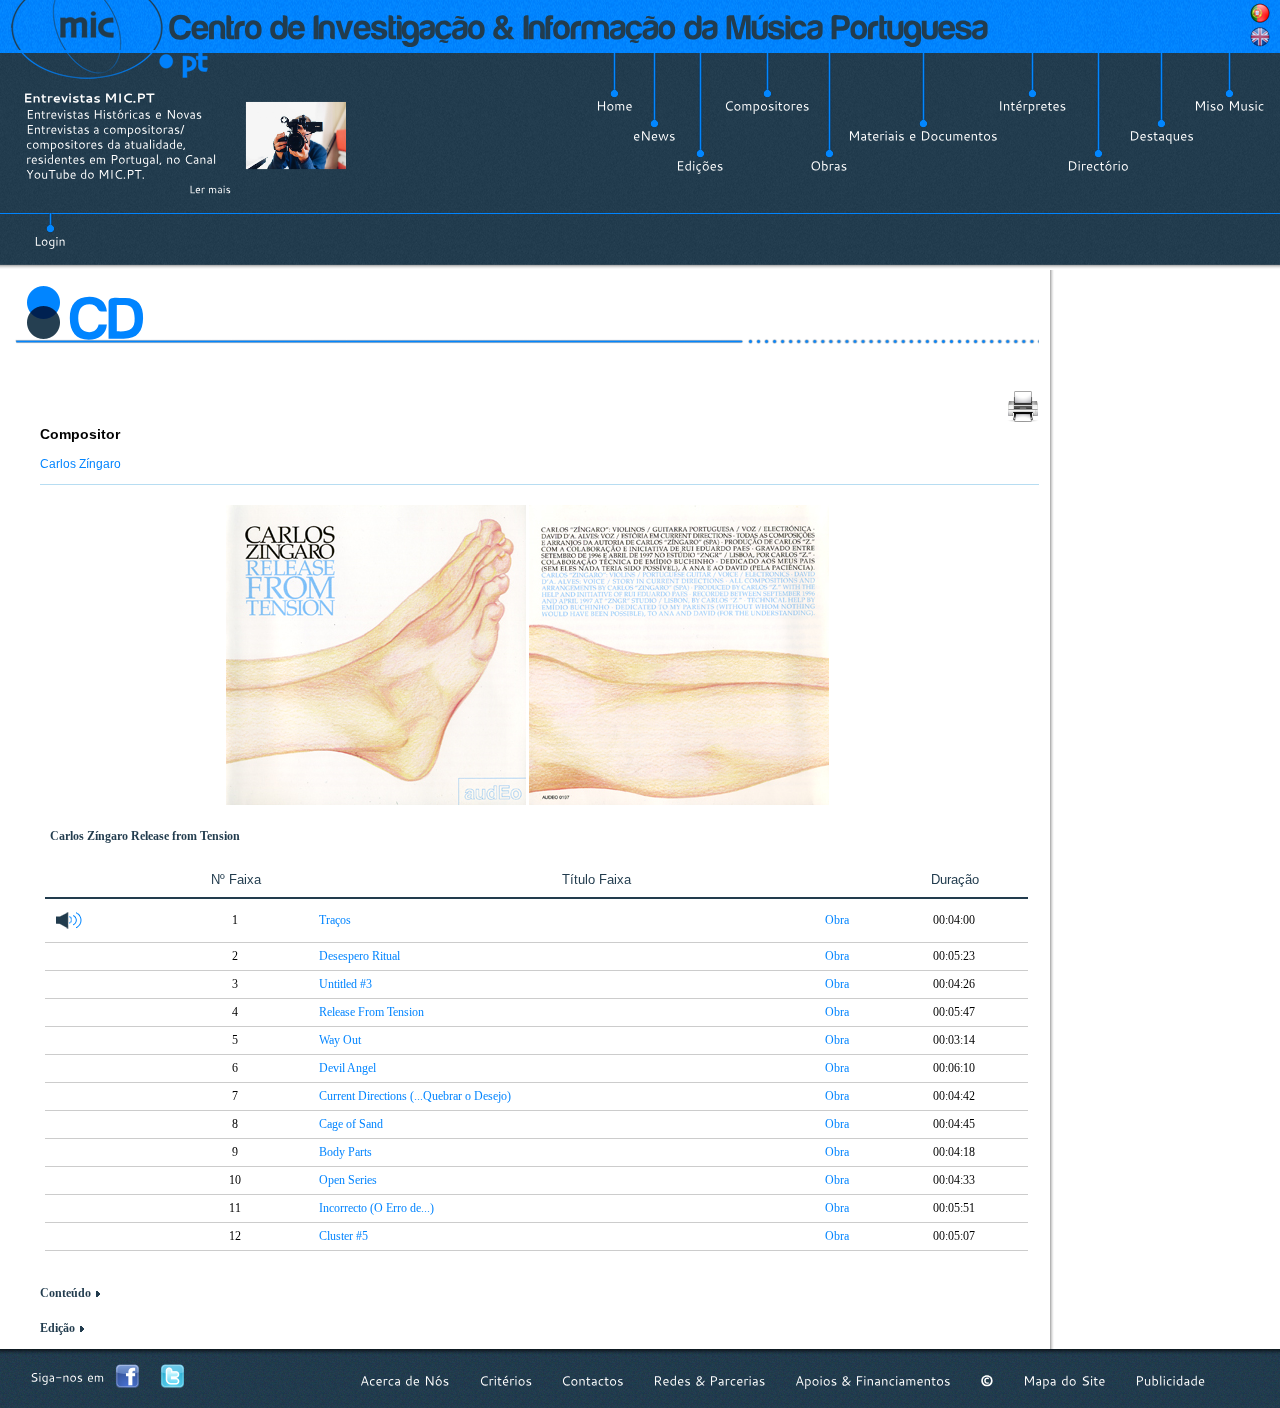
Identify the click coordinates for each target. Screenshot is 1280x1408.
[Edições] (700, 166)
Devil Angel (347, 1068)
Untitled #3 (345, 984)
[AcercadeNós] (405, 1380)
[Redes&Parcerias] (709, 1380)
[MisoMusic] (1229, 106)
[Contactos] (592, 1380)
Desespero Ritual (359, 956)
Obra (837, 920)
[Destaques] (1161, 136)
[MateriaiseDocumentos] (923, 136)
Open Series (348, 1180)
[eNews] (654, 136)
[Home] (614, 106)
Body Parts (345, 1152)
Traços (335, 920)
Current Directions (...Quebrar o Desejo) (415, 1096)
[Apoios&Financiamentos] (873, 1380)
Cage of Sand (351, 1124)
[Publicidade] (1170, 1380)
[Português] (1260, 13)
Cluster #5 (343, 1236)
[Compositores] (767, 106)
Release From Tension (371, 1012)
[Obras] (829, 166)
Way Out (340, 1040)
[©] (987, 1380)
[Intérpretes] (1032, 106)
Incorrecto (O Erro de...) (376, 1208)
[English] (1260, 37)
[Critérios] (505, 1380)
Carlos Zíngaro (80, 464)
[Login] (50, 230)
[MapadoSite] (1064, 1380)
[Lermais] (210, 189)
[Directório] (1098, 166)
